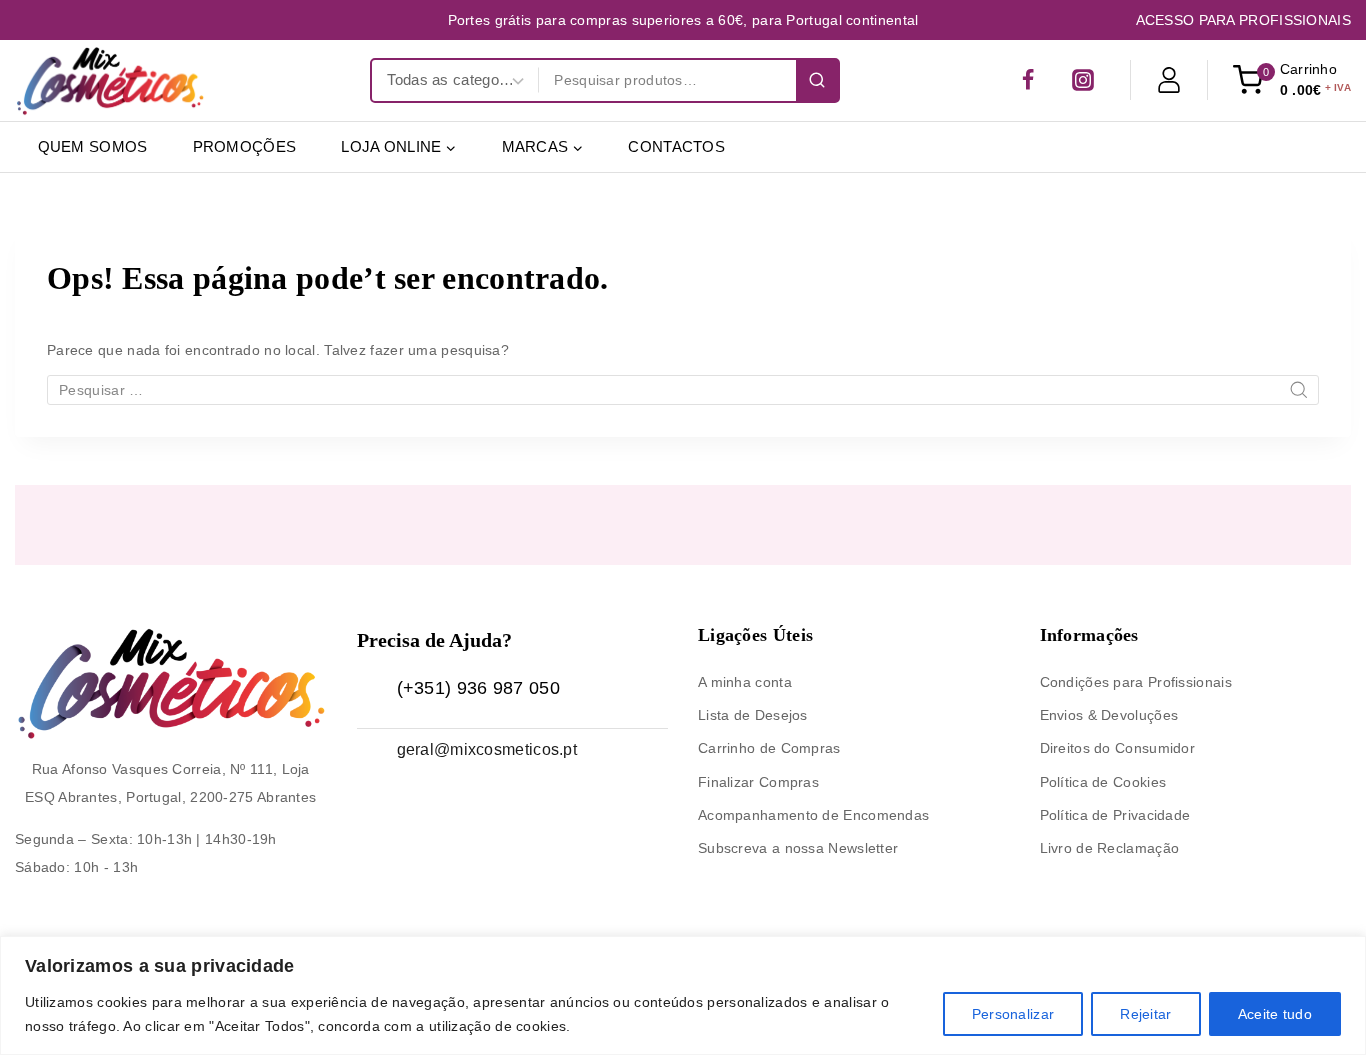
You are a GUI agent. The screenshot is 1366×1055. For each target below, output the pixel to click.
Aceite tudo (1275, 1014)
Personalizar (1013, 1014)
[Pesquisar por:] (683, 390)
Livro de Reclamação (1110, 848)
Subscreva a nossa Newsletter (798, 848)
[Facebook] (1028, 80)
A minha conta (745, 682)
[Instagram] (1083, 80)
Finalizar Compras (758, 782)
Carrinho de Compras (769, 748)
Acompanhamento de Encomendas (813, 815)
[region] (683, 995)
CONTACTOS (676, 146)
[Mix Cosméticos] (110, 80)
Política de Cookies (1103, 782)
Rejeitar (1145, 1014)
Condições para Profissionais (1136, 682)
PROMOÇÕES (245, 146)
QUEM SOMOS (93, 146)
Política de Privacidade (1115, 815)
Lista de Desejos (753, 715)
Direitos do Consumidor (1118, 748)
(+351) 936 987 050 (478, 688)
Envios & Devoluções (1109, 715)
